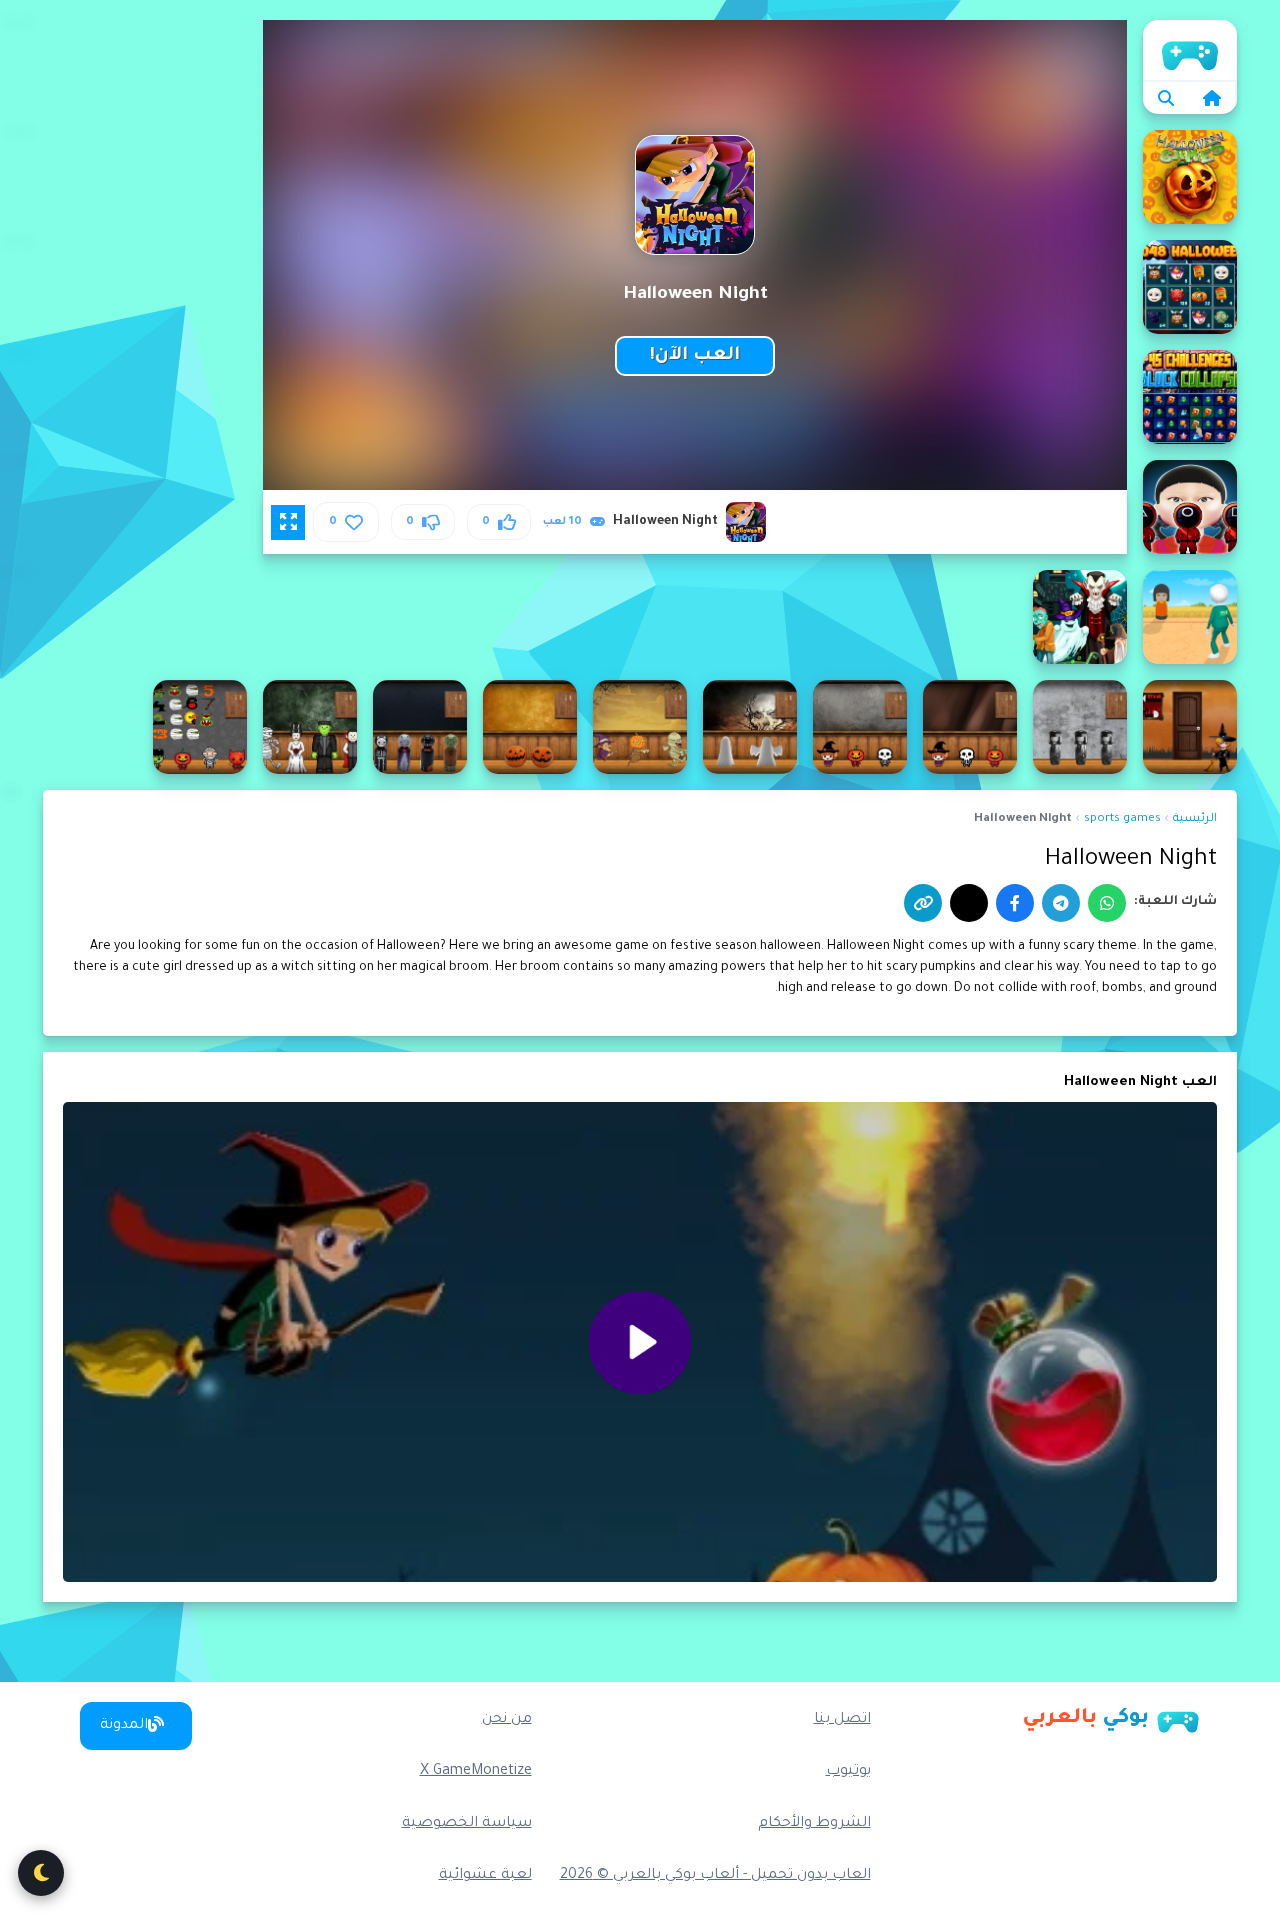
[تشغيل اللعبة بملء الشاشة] (288, 522)
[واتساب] (1107, 903)
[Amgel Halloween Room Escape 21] (750, 727)
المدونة (124, 1726)
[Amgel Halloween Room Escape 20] (860, 727)
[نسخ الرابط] (923, 903)
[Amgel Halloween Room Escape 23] (530, 727)
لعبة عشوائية (485, 1876)
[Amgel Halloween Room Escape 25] (310, 727)
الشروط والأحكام (814, 1824)
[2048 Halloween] (1190, 287)
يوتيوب (848, 1772)
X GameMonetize (476, 1772)
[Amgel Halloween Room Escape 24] (420, 727)
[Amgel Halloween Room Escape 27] (200, 727)
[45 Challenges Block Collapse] (1190, 397)
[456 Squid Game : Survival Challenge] (1190, 507)
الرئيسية (1190, 50)
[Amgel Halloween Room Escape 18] (1080, 727)
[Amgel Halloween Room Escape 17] (1190, 727)
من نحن (507, 1720)
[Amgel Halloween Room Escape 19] (970, 727)
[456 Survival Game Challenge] (1190, 617)
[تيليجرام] (1061, 903)
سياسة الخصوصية (467, 1824)
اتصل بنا (842, 1720)
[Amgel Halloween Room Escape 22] (640, 727)
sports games (1122, 819)
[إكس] (969, 903)
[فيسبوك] (1015, 903)
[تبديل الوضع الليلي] (41, 1873)
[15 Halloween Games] (1190, 177)
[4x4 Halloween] (1080, 617)
